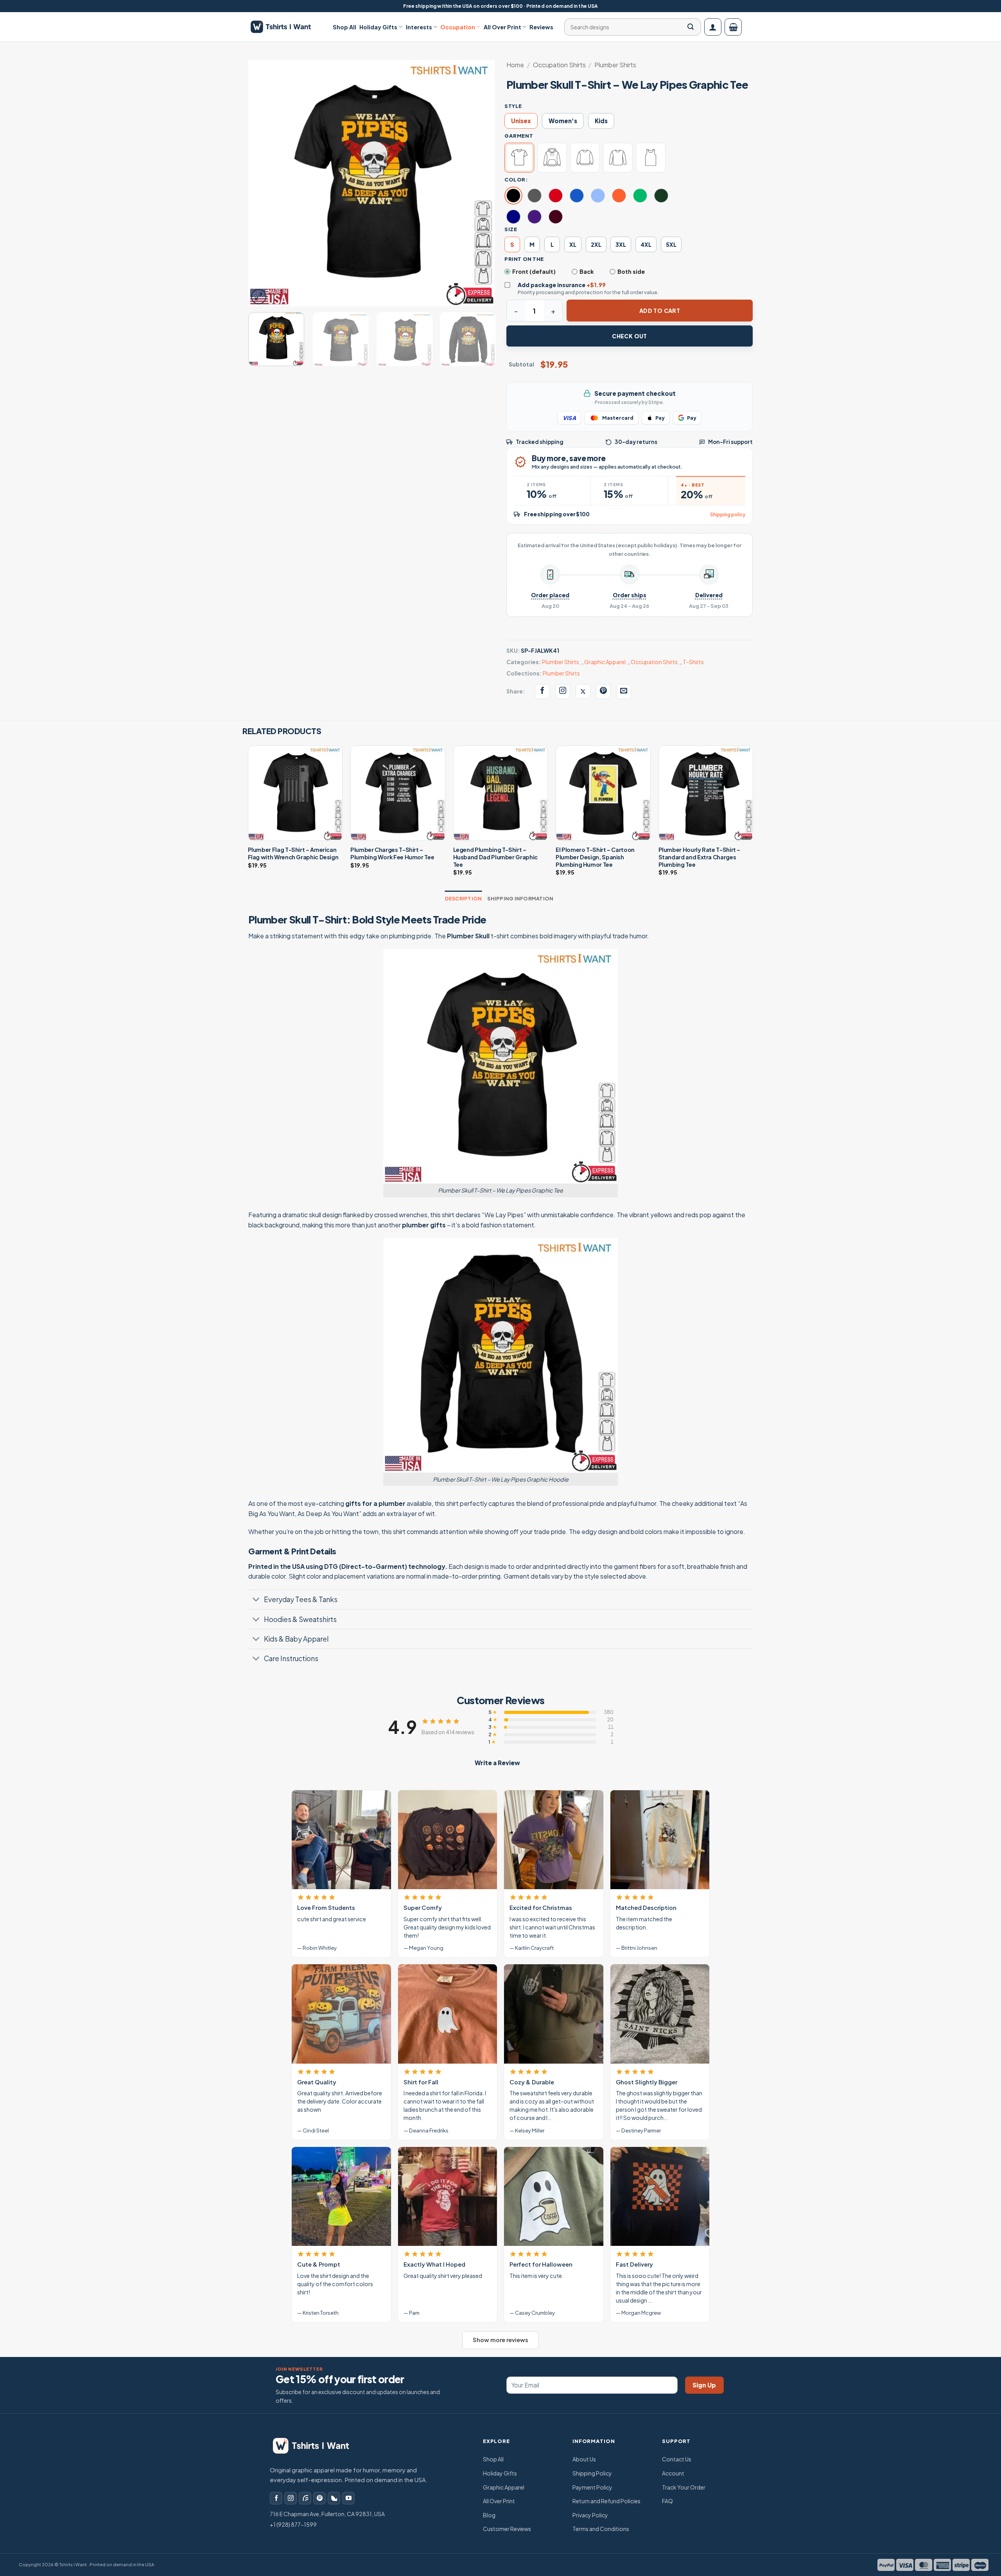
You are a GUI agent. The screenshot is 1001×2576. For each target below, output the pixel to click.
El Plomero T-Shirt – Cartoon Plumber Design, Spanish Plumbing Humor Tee (595, 857)
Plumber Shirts (615, 65)
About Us (584, 2459)
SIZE (511, 229)
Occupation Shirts (559, 65)
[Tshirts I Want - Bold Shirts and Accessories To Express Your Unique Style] (285, 27)
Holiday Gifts (378, 27)
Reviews (541, 27)
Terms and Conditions (601, 2529)
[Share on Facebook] (542, 692)
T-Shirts (693, 662)
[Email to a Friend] (624, 692)
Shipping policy (728, 515)
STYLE (513, 106)
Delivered (709, 595)
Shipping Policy (592, 2473)
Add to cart (660, 311)
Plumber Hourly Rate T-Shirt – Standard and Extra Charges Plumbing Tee (700, 857)
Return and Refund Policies (606, 2501)
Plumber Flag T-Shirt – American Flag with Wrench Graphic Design (293, 853)
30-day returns (636, 442)
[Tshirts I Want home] (316, 2446)
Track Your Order (684, 2487)
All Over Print (502, 27)
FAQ (667, 2501)
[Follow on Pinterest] (319, 2498)
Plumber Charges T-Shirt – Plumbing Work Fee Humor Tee (392, 853)
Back (587, 271)
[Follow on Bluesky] (334, 2498)
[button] (713, 27)
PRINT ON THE (524, 259)
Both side (631, 271)
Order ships (630, 595)
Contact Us (677, 2459)
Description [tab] (464, 898)
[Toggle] (256, 1600)
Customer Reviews (507, 2529)
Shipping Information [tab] (520, 898)
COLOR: (516, 180)
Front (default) (534, 271)
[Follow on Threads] (305, 2498)
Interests (419, 27)
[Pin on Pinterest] (603, 692)
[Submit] (691, 27)
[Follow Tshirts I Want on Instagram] (563, 692)
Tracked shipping (540, 442)
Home (515, 65)
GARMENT (519, 136)
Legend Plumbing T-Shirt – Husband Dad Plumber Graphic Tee (495, 857)
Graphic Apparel (605, 662)
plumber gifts (424, 1225)
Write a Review (497, 1763)
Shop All (344, 27)
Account (673, 2473)
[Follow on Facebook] (276, 2498)
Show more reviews (500, 2340)
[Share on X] (583, 692)
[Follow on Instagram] (291, 2498)
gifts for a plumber (375, 1503)
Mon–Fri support (730, 442)
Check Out (630, 336)
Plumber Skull (468, 936)
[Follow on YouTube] (348, 2498)
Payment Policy (592, 2487)
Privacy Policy (590, 2515)
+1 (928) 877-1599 (293, 2524)
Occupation (458, 27)
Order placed (550, 595)
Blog (489, 2515)
